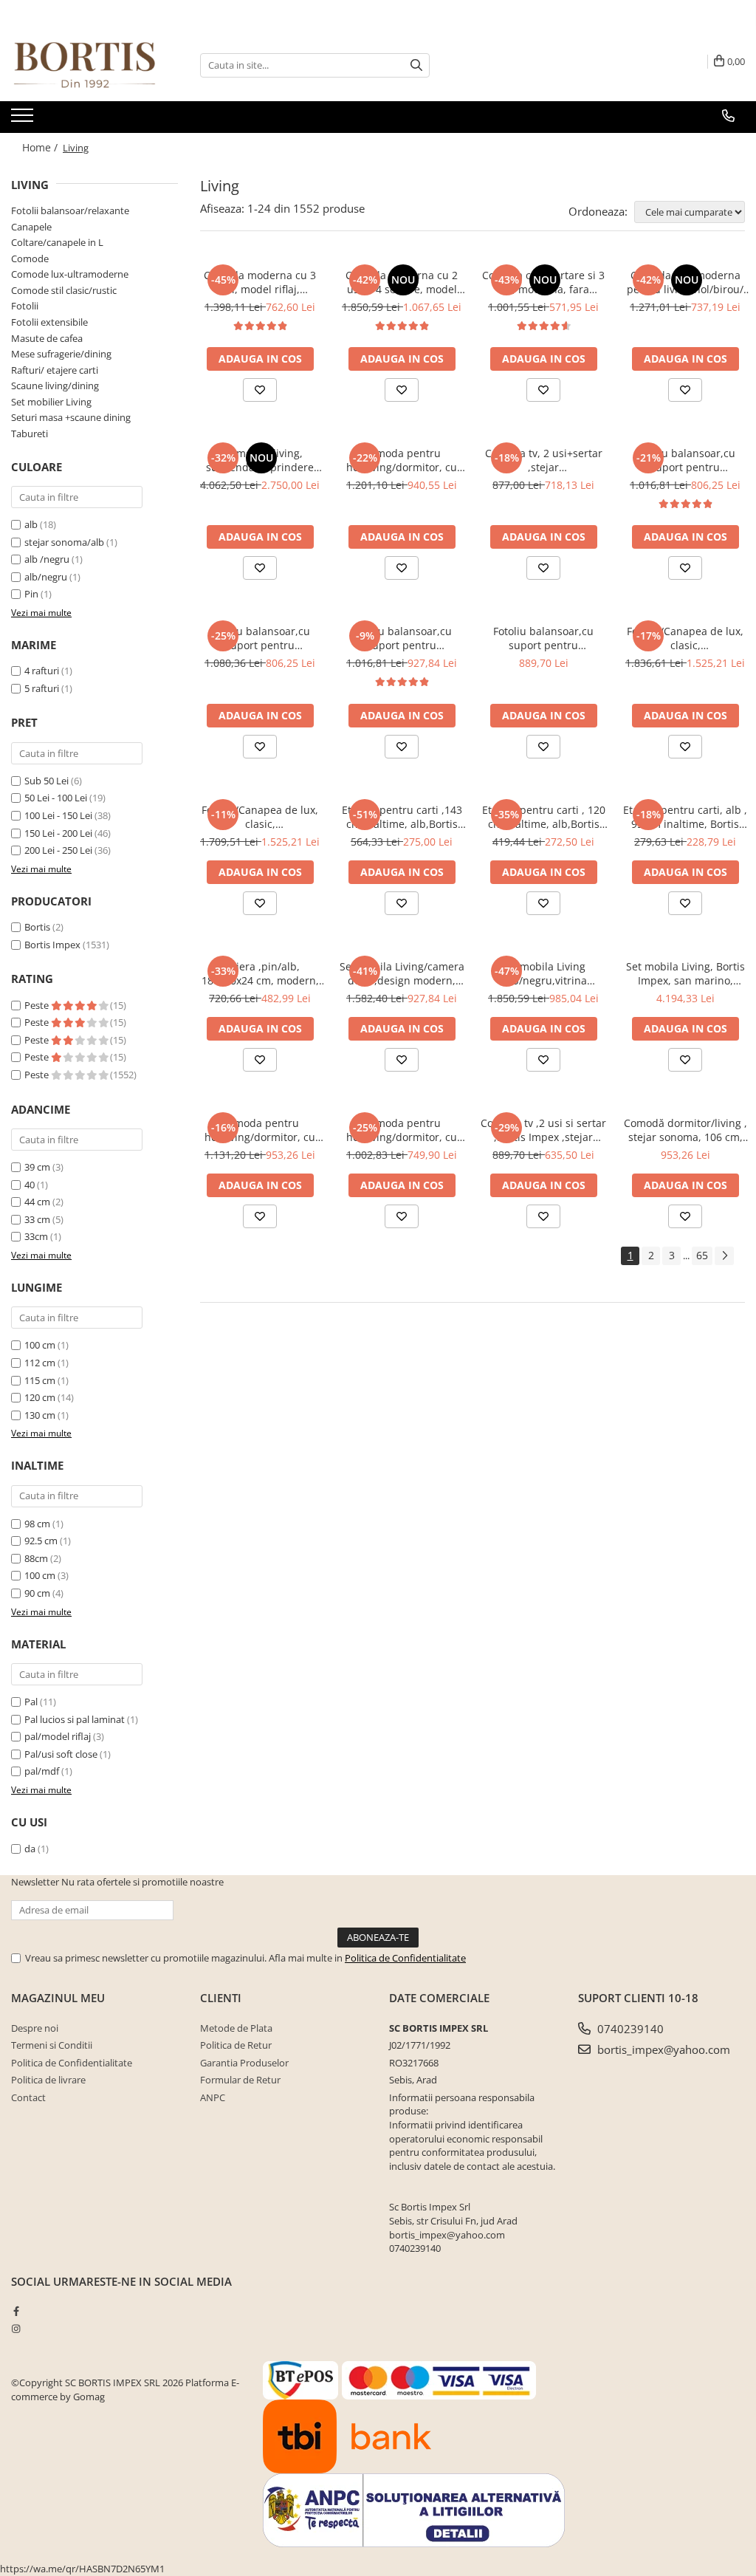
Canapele (31, 227)
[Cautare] (416, 65)
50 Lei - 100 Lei (56, 798)
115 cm (40, 1380)
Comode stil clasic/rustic (64, 290)
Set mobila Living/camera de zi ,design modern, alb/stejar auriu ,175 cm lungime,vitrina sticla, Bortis (402, 973)
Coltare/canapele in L (57, 242)
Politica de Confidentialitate (405, 1958)
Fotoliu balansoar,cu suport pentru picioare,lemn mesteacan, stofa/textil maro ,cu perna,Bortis (543, 638)
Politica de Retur (236, 2045)
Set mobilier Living (51, 402)
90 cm (37, 1593)
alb (31, 524)
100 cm (40, 1345)
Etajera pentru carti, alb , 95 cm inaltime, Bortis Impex (685, 817)
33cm (36, 1236)
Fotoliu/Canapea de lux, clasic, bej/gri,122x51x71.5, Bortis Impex (260, 817)
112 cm (40, 1363)
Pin (31, 594)
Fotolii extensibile (49, 322)
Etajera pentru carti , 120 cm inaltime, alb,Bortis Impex (544, 817)
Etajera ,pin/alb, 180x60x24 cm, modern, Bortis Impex (260, 973)
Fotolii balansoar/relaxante (70, 210)
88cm (36, 1558)
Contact (28, 2097)
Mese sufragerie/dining (61, 354)
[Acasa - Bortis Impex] (85, 65)
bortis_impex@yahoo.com (662, 2049)
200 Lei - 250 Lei (58, 850)
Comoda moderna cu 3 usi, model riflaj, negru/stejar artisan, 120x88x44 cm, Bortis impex (260, 282)
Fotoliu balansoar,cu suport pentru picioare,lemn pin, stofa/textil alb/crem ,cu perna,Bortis (685, 460)
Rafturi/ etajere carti (55, 370)
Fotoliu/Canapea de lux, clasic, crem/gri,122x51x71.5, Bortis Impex (685, 638)
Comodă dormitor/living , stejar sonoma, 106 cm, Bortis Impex (685, 1130)
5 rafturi (42, 688)
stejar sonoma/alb (64, 542)
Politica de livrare (48, 2080)
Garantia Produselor (244, 2063)
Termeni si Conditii (52, 2045)
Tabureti (30, 434)
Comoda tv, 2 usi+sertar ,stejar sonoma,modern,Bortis (544, 460)
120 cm (40, 1397)
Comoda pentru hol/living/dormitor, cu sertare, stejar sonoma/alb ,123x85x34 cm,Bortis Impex (260, 1130)
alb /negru (47, 559)
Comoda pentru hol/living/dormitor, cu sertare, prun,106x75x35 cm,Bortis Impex (402, 1130)
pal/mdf (42, 1771)
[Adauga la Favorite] (260, 390)
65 (702, 1255)
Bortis (37, 927)
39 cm (37, 1167)
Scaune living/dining (55, 386)
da (30, 1849)
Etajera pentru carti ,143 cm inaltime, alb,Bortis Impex (402, 817)
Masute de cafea (47, 338)
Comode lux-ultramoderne (70, 274)
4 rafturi (42, 671)
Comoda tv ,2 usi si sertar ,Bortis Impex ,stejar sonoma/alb (543, 1130)
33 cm (37, 1219)
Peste (38, 1005)
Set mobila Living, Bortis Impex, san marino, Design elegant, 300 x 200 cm (685, 973)
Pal (31, 1702)
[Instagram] (16, 2329)
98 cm (37, 1524)
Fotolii (25, 306)
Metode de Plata (236, 2028)
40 (30, 1185)
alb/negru (46, 577)
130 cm (40, 1415)
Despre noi (35, 2028)
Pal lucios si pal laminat (75, 1719)
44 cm (37, 1202)
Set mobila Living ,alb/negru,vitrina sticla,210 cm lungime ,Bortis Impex (543, 973)
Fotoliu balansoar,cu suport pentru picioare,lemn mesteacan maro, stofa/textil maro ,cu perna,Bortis (260, 638)
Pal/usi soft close (61, 1754)
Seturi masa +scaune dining (71, 417)
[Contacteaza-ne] (728, 116)
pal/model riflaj (58, 1736)
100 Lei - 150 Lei (58, 815)
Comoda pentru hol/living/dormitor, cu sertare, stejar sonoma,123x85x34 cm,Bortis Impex (402, 460)
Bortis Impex (52, 945)
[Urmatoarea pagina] (724, 1256)
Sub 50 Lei (47, 781)
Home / (41, 147)
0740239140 (629, 2029)
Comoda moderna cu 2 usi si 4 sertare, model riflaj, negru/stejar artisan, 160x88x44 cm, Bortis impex (402, 282)
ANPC (213, 2097)
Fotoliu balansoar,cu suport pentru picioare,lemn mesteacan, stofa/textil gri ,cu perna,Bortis (402, 638)
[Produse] (24, 120)
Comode (30, 258)
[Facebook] (16, 2311)
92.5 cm (41, 1541)
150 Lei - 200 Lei (58, 833)
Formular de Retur (240, 2080)
